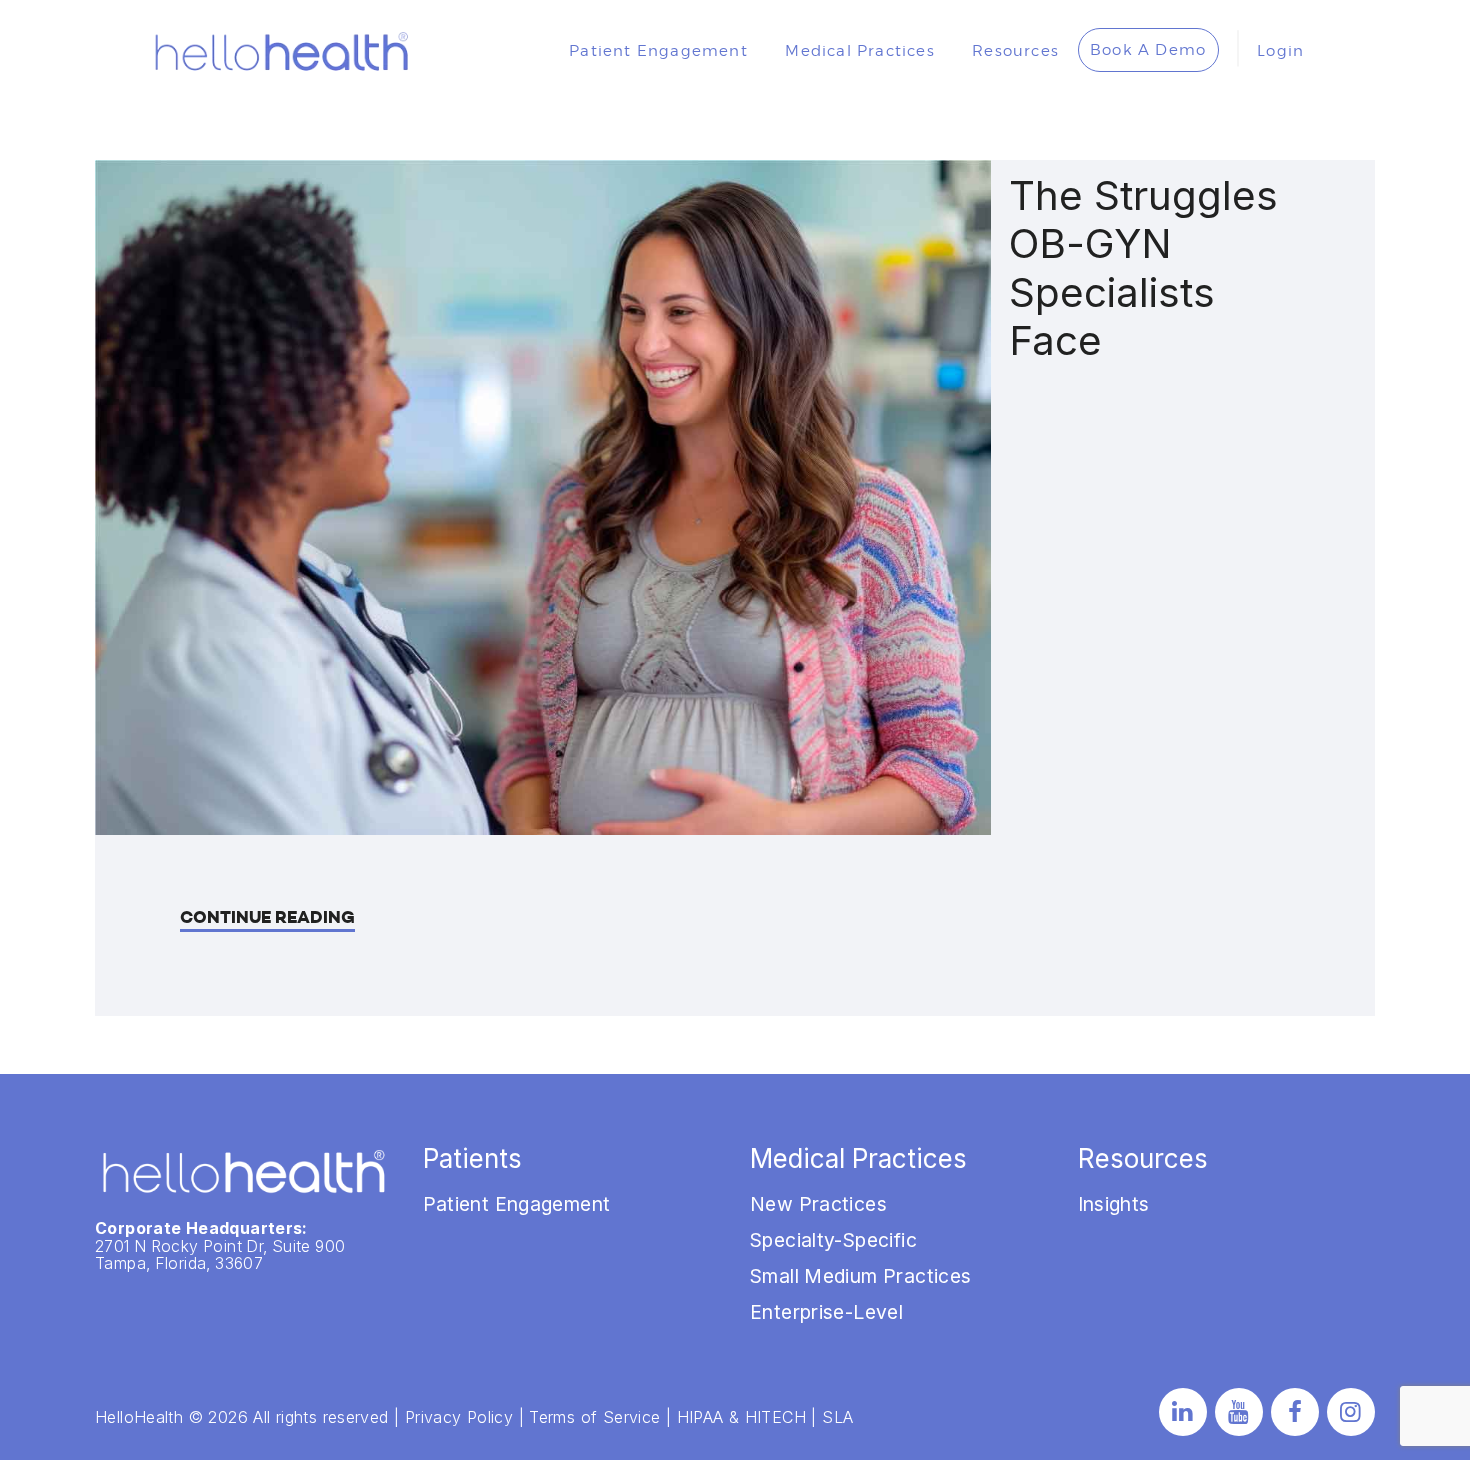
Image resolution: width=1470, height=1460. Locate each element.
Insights (1114, 1204)
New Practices (818, 1204)
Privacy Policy (459, 1417)
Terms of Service (594, 1417)
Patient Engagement (517, 1204)
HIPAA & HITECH (741, 1417)
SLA (837, 1417)
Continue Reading (267, 917)
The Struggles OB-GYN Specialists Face (1143, 268)
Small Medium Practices (860, 1276)
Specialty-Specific (833, 1240)
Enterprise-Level (826, 1312)
